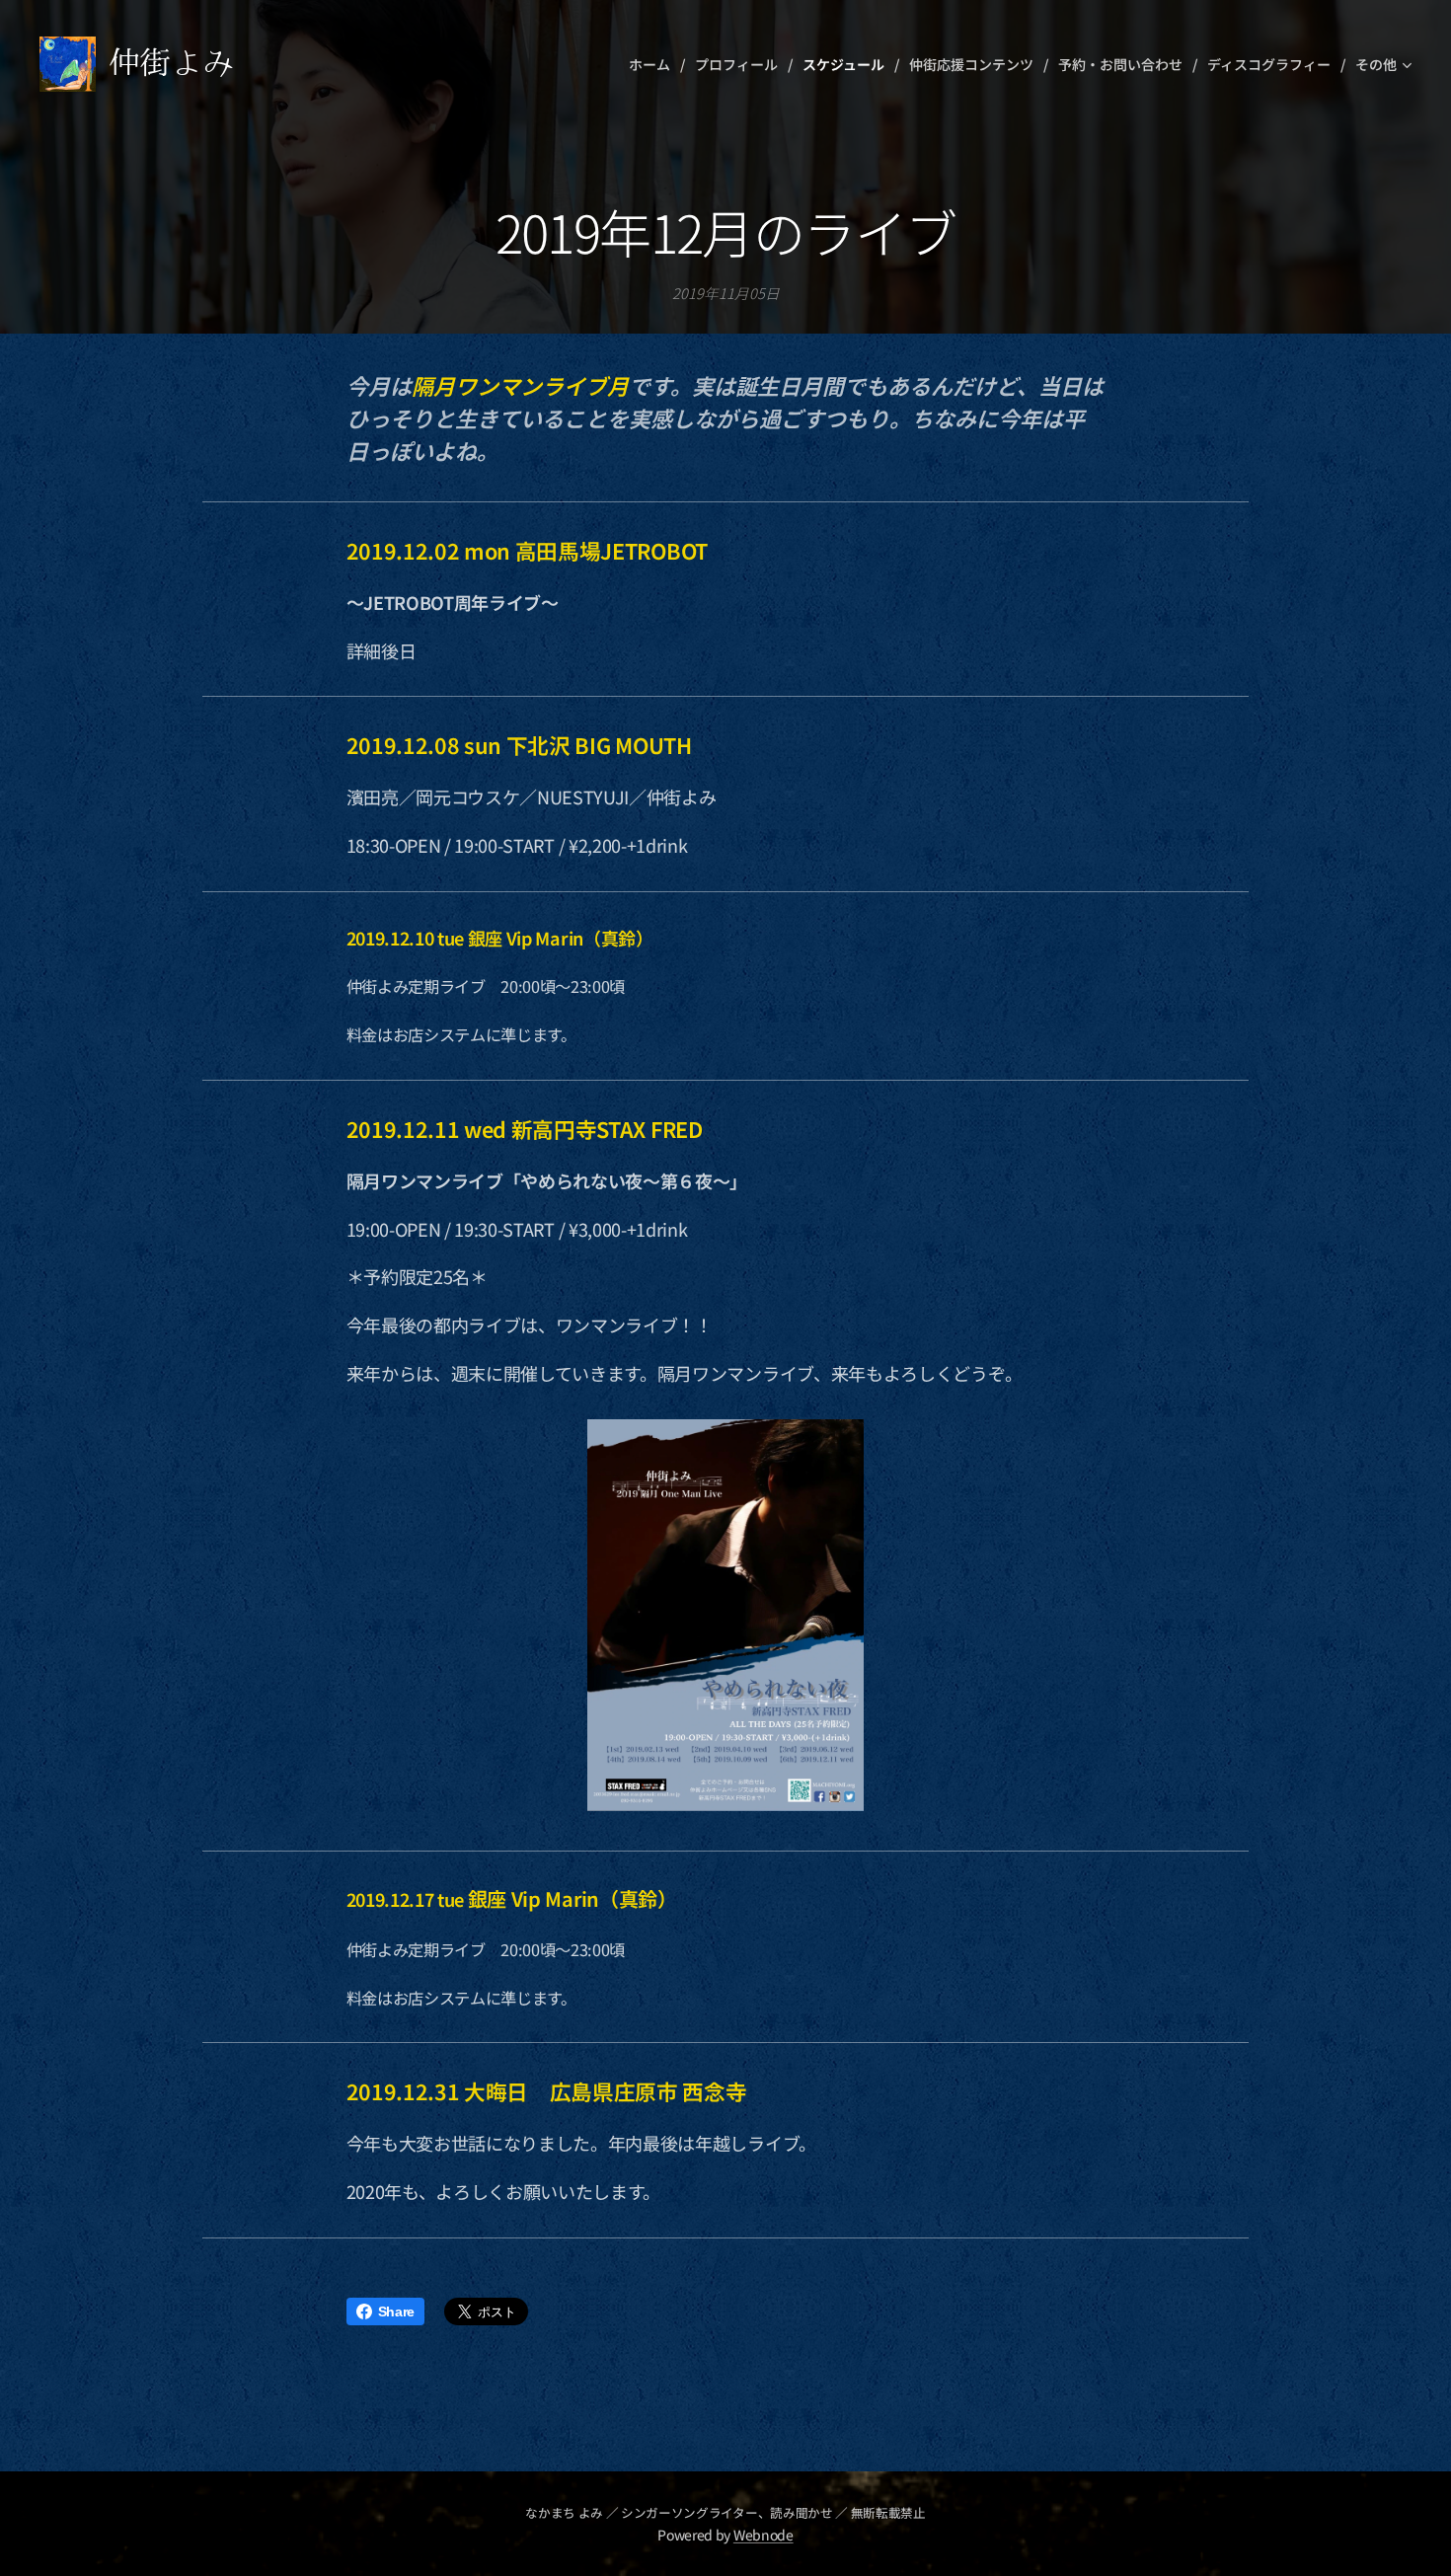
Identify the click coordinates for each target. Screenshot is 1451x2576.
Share (396, 2311)
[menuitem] (654, 64)
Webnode (764, 2535)
